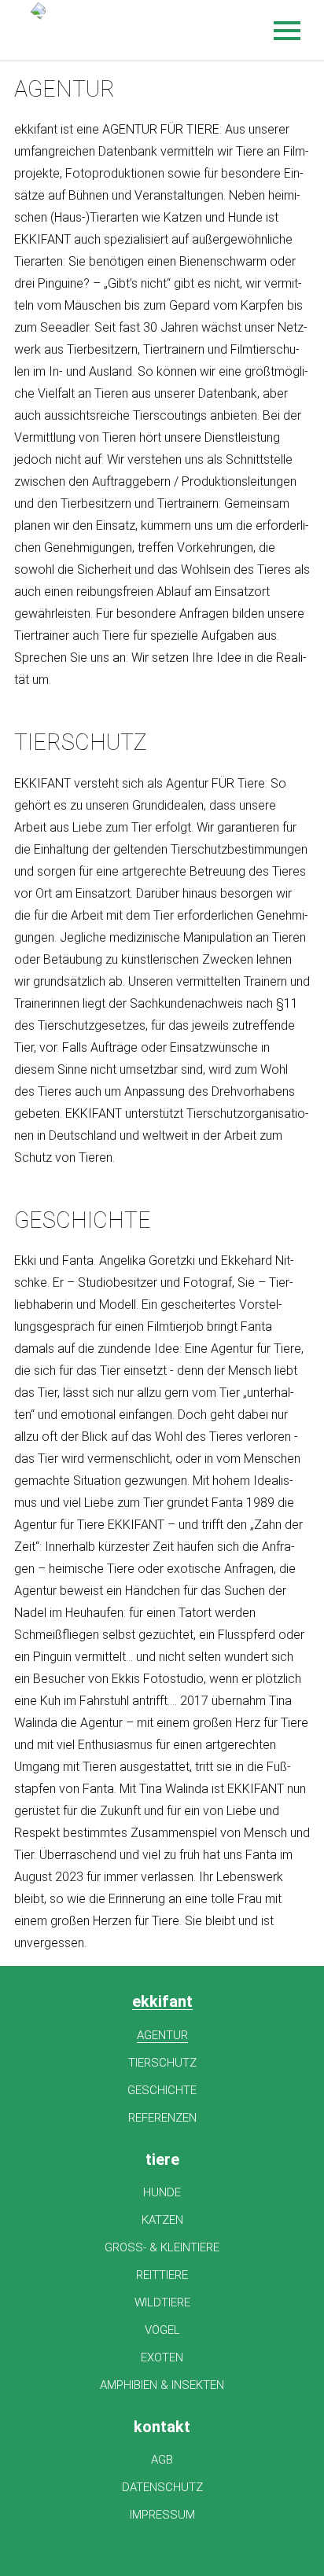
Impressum (162, 2515)
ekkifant (162, 2002)
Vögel (162, 2330)
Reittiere (162, 2275)
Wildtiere (162, 2302)
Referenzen (162, 2118)
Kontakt (162, 2427)
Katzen (162, 2220)
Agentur (162, 2035)
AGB (162, 2460)
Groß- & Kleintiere (162, 2247)
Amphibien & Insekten (162, 2385)
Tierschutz (162, 2063)
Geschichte (162, 2090)
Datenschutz (162, 2487)
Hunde (162, 2192)
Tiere (162, 2159)
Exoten (162, 2357)
